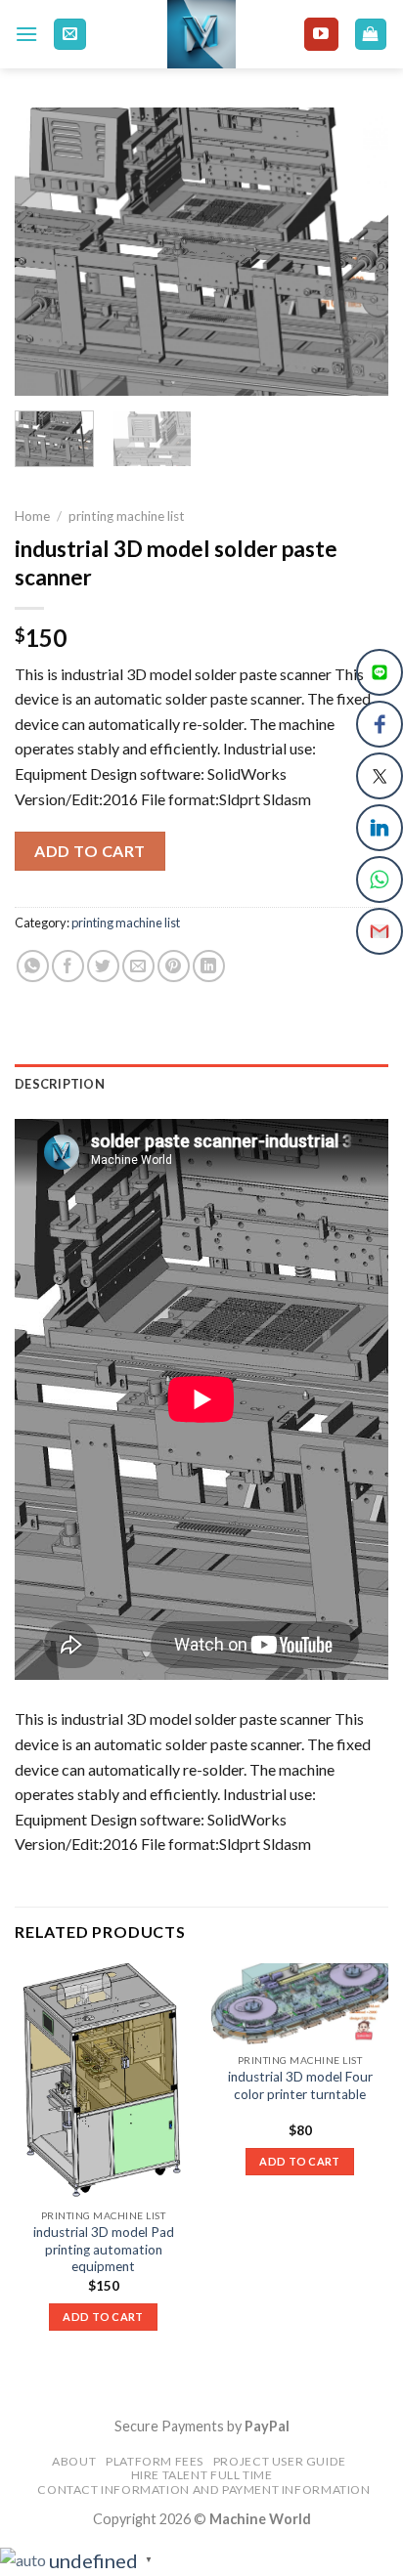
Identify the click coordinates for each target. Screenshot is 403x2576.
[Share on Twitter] (103, 966)
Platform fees (155, 2461)
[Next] (356, 252)
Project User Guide (280, 2461)
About (74, 2461)
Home (32, 516)
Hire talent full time (202, 2475)
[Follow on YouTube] (321, 34)
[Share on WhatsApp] (33, 966)
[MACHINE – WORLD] (202, 34)
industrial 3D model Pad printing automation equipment (104, 2249)
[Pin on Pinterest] (174, 966)
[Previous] (47, 252)
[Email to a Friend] (138, 966)
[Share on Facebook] (68, 966)
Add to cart (90, 851)
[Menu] (26, 34)
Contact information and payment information (203, 2490)
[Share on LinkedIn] (209, 966)
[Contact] (70, 35)
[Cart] (371, 35)
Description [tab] (60, 1084)
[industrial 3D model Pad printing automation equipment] (103, 2082)
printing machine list (127, 516)
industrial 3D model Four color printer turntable (300, 2085)
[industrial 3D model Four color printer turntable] (300, 2004)
